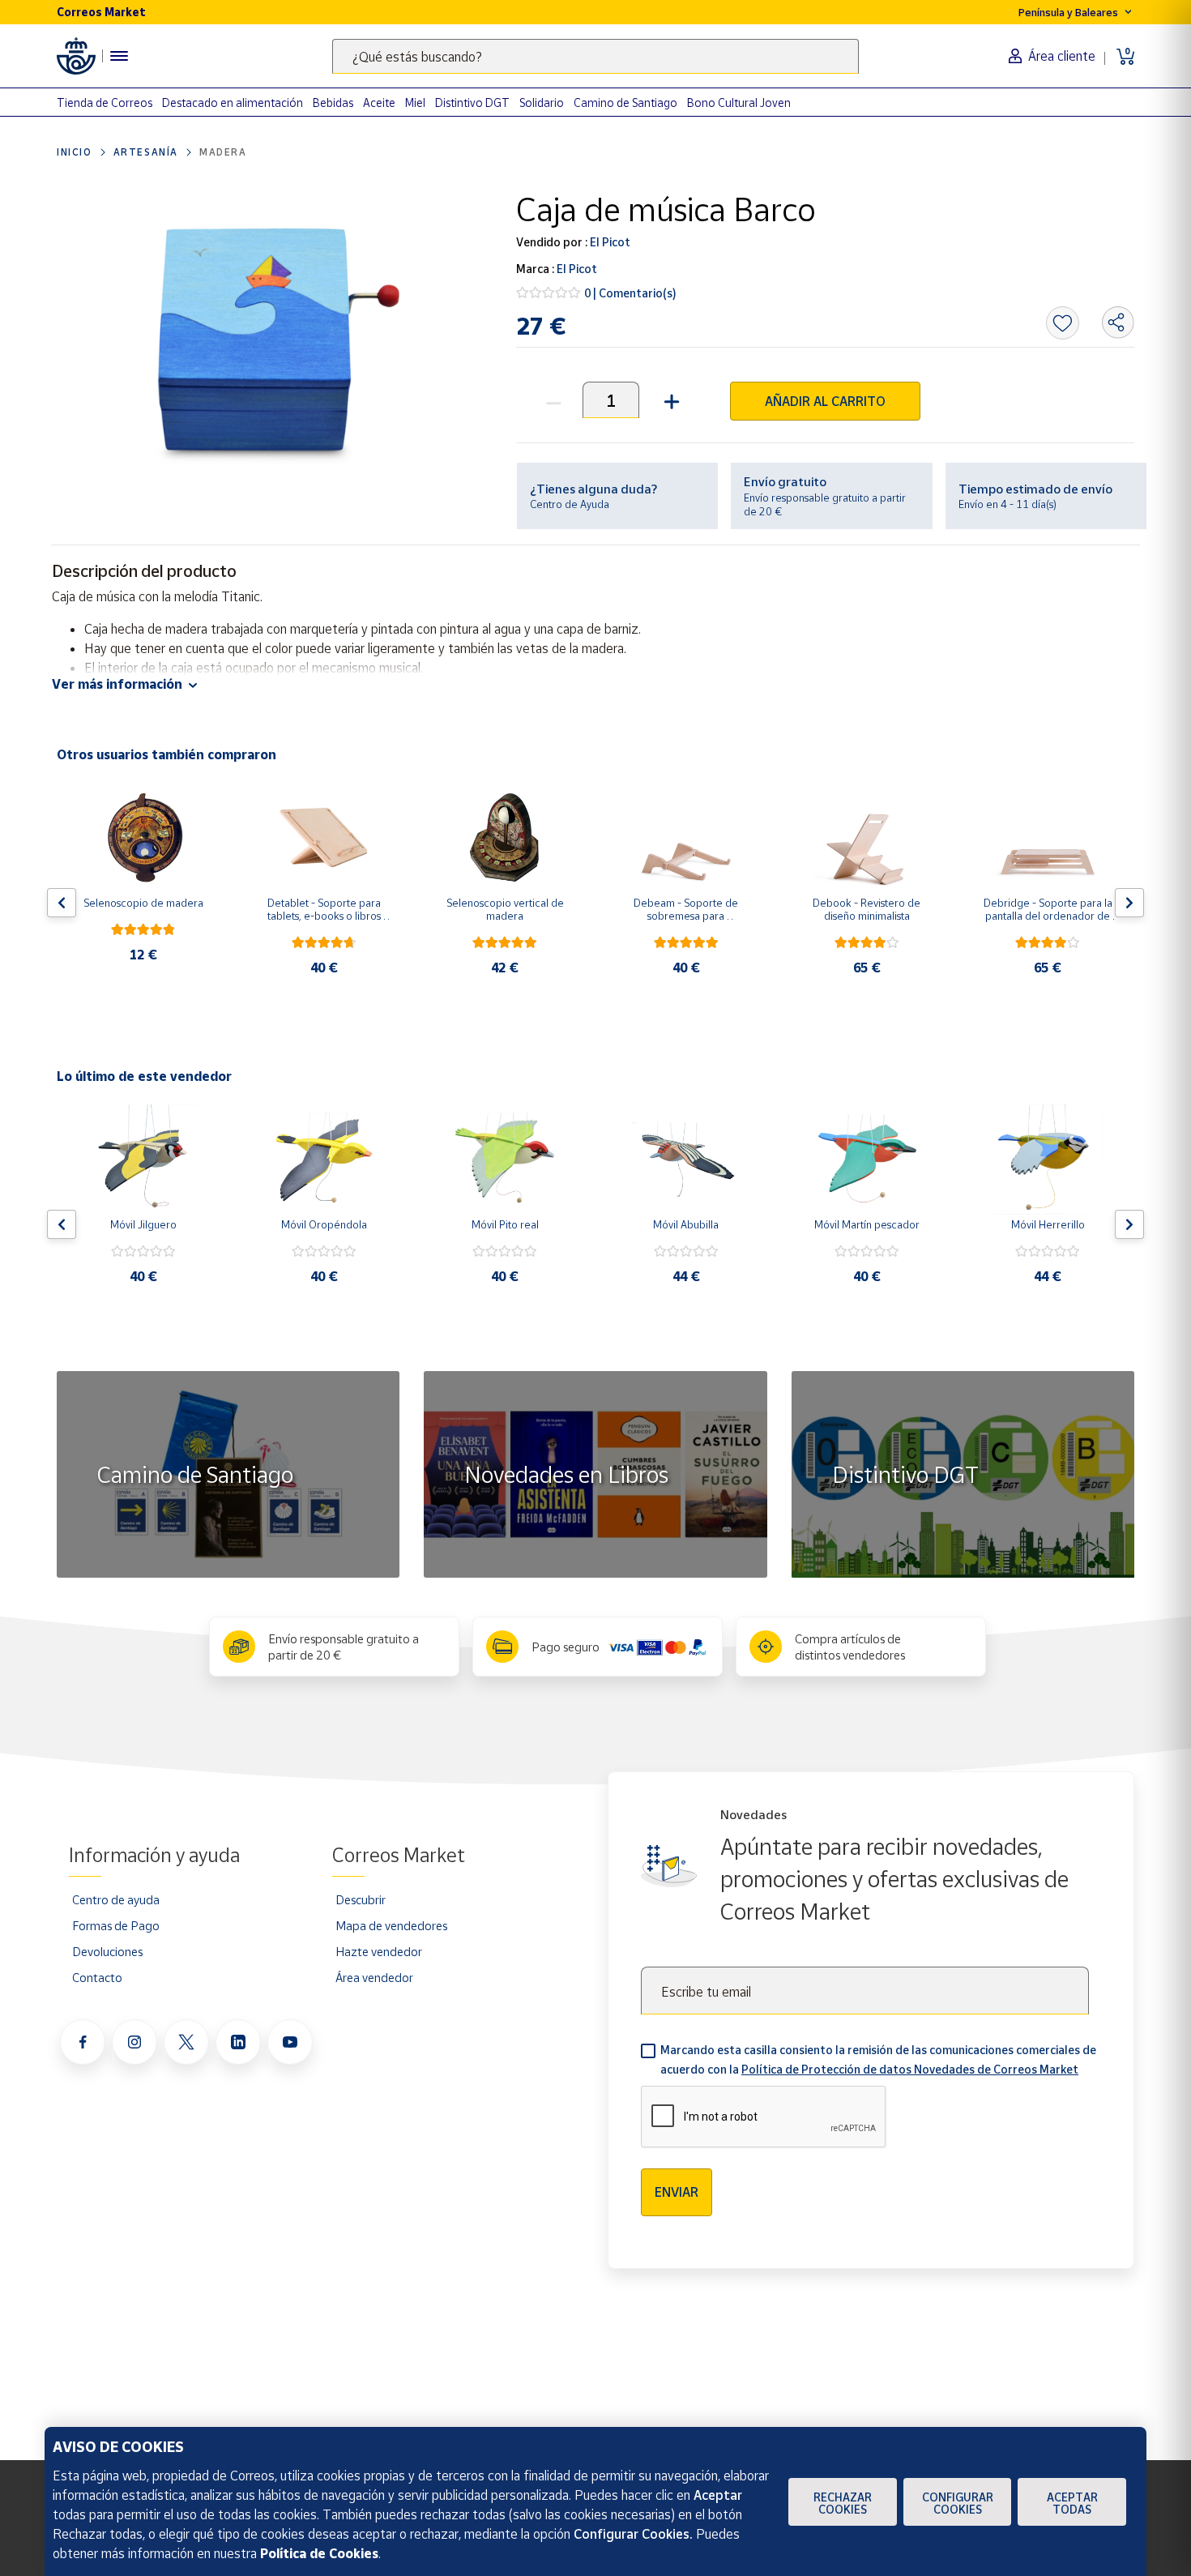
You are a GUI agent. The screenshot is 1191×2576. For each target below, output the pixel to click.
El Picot (609, 242)
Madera (223, 152)
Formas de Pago (116, 1925)
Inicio (75, 152)
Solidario (542, 103)
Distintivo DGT (472, 103)
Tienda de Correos (105, 103)
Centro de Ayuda (570, 504)
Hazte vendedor (379, 1951)
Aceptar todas (1072, 2503)
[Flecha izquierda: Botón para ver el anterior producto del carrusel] (62, 903)
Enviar (677, 2192)
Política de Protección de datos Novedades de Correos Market (910, 2069)
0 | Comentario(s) (630, 293)
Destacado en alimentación (233, 103)
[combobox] (595, 56)
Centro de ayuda (116, 1899)
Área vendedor (374, 1977)
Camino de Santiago (625, 103)
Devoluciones (107, 1951)
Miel (415, 103)
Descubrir (361, 1899)
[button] (670, 400)
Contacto (97, 1977)
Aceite (379, 103)
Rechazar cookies (843, 2503)
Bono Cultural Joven (739, 103)
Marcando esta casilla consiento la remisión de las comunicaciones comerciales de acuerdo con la (878, 2059)
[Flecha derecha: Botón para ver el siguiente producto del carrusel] (1129, 903)
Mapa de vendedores (391, 1925)
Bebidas (333, 103)
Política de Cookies (319, 2553)
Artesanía (146, 152)
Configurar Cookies (958, 2503)
